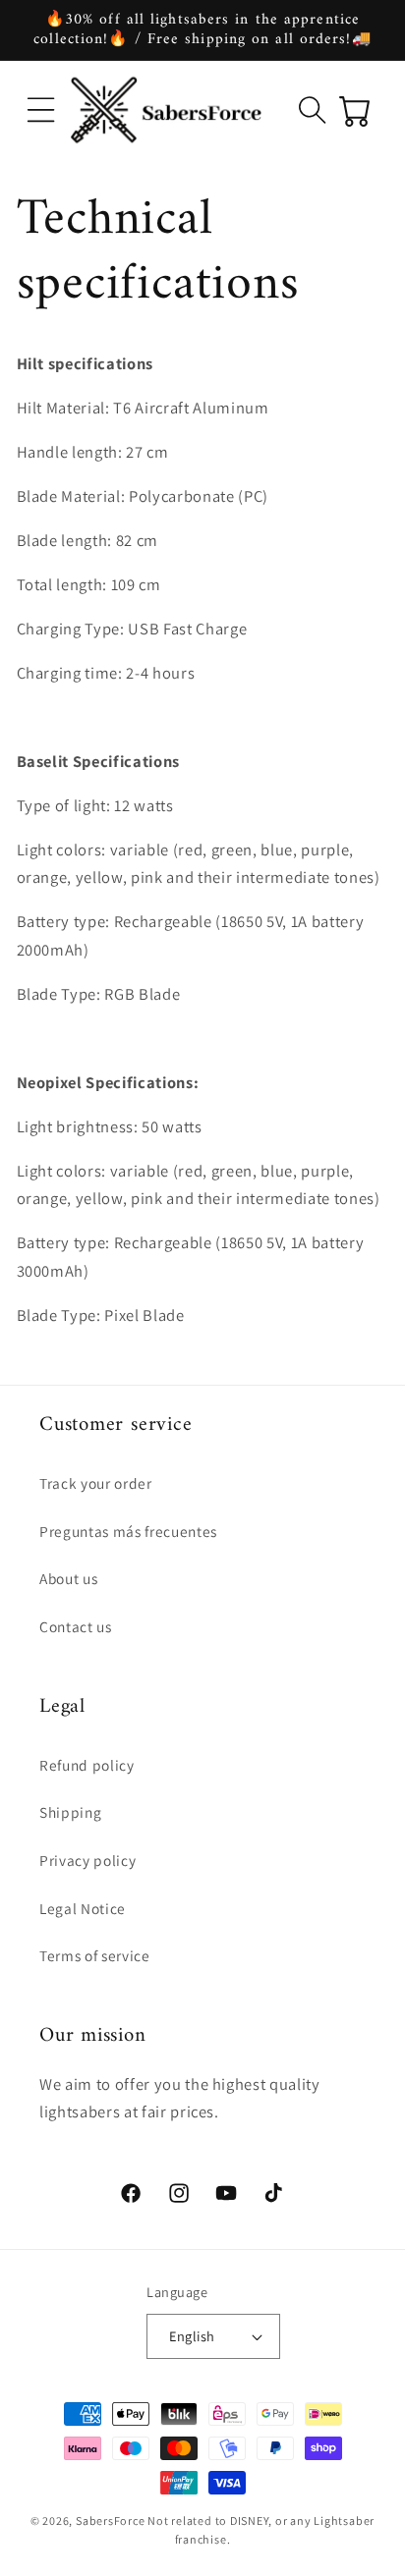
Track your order (96, 1483)
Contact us (76, 1626)
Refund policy (87, 1765)
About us (68, 1578)
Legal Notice (83, 1908)
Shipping (70, 1812)
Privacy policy (87, 1860)
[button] (41, 110)
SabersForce (110, 2521)
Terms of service (95, 1955)
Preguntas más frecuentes (128, 1531)
